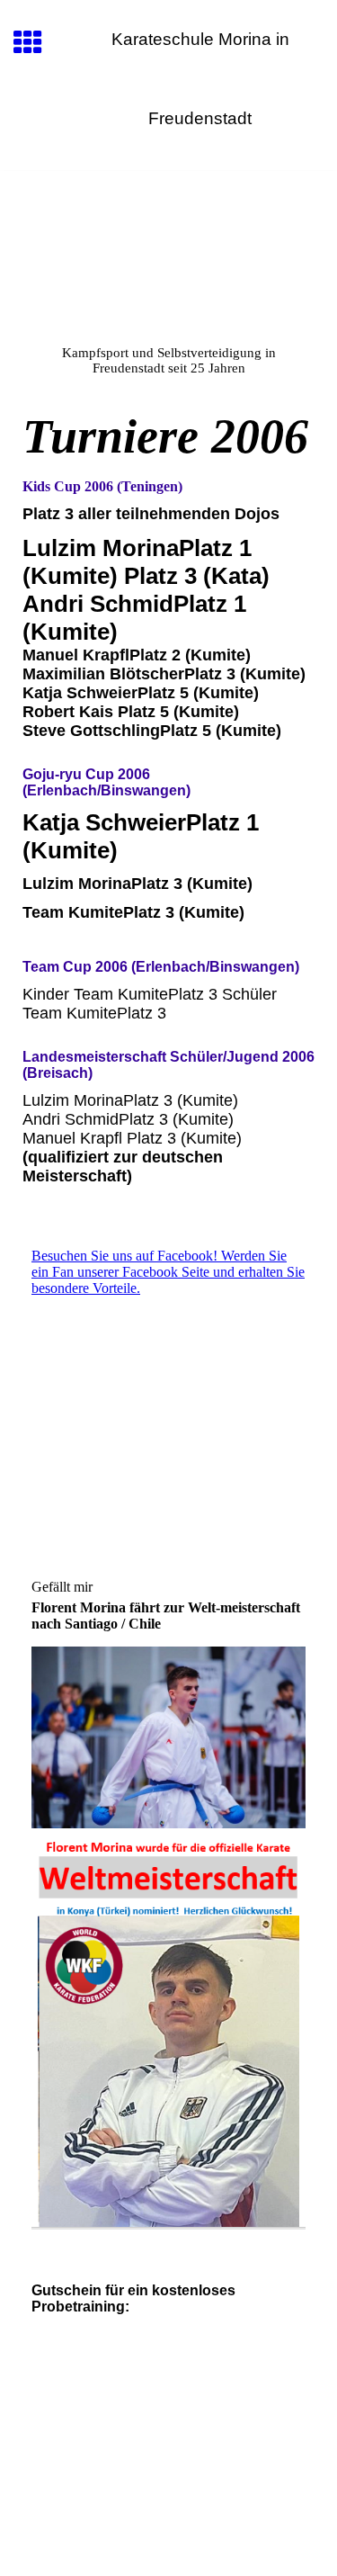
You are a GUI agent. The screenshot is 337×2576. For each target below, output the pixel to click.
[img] (168, 247)
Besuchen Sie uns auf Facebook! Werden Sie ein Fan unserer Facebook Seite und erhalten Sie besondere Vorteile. (168, 1272)
